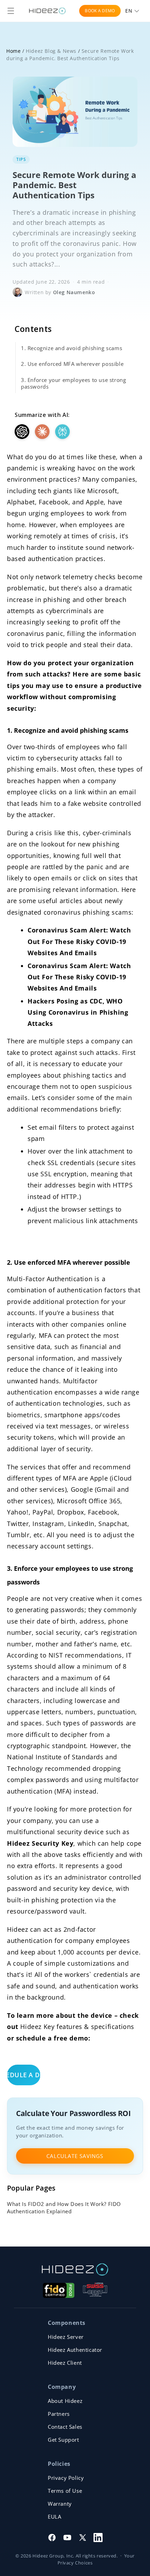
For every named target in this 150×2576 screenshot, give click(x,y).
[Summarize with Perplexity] (62, 432)
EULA (54, 2517)
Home (13, 51)
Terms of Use (65, 2491)
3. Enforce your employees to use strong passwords (73, 383)
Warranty (60, 2504)
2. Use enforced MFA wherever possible (72, 364)
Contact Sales (65, 2427)
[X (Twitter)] (83, 2538)
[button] (11, 11)
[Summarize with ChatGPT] (22, 432)
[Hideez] (75, 2269)
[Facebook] (52, 2538)
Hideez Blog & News (51, 51)
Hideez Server (66, 2337)
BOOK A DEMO (100, 11)
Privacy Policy (66, 2478)
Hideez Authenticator (75, 2350)
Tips (21, 159)
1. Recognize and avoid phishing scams (72, 348)
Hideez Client (65, 2363)
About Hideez (65, 2401)
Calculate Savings (75, 2156)
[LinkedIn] (98, 2538)
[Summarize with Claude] (42, 432)
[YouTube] (67, 2538)
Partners (59, 2414)
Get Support (63, 2440)
